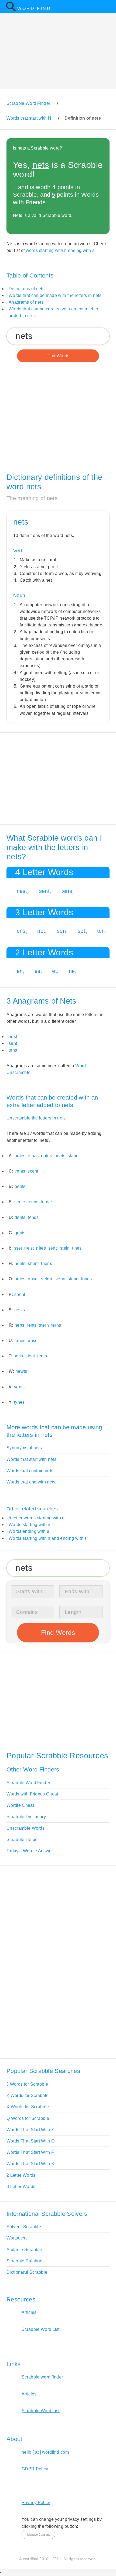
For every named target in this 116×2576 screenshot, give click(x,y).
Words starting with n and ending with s (48, 1538)
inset (17, 1248)
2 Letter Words (21, 2175)
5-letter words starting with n (37, 1518)
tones (86, 1279)
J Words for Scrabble (27, 2084)
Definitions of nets (27, 289)
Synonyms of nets (24, 1448)
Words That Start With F (30, 2152)
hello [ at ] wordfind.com (45, 2452)
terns (56, 1325)
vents (19, 1387)
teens (33, 1202)
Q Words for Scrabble (28, 2118)
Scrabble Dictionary (26, 1817)
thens (47, 1263)
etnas (33, 1156)
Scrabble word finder (42, 2377)
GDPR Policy (35, 2469)
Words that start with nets (31, 1459)
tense (46, 1202)
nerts (20, 1325)
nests (20, 1310)
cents (20, 1171)
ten (101, 931)
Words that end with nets (31, 1482)
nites (41, 1248)
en (20, 971)
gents (20, 1233)
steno (60, 1279)
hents (20, 1263)
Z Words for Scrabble (28, 2095)
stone (73, 1279)
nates (47, 1156)
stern (44, 1325)
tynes (19, 1402)
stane (73, 1156)
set (81, 931)
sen (61, 931)
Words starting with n (30, 1525)
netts (18, 1356)
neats (60, 1156)
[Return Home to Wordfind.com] (11, 10)
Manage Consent (38, 2535)
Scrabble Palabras (25, 2261)
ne (72, 971)
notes (20, 1279)
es (37, 971)
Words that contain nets (30, 1471)
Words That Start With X (30, 2164)
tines (77, 1248)
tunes (20, 1341)
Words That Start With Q (30, 2141)
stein (65, 1248)
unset (33, 1341)
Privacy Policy (36, 2503)
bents (20, 1186)
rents (32, 1325)
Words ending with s (29, 1531)
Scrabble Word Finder (28, 1783)
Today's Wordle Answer (30, 1851)
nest (22, 891)
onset (33, 1279)
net (41, 931)
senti (53, 1248)
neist (29, 1248)
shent (33, 1263)
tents (42, 1356)
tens (67, 891)
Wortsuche (17, 2238)
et (54, 971)
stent (30, 1356)
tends (33, 1217)
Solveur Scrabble (24, 2227)
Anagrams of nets (26, 302)
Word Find (34, 8)
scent (33, 1171)
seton (47, 1279)
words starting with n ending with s (60, 250)
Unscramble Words (25, 1828)
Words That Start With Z (30, 2130)
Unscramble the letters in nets (36, 1118)
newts (21, 1371)
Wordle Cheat (20, 1805)
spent (20, 1294)
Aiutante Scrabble (24, 2250)
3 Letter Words (21, 2187)
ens (21, 931)
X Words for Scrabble (28, 2107)
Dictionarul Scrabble (27, 2272)
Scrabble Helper (23, 1840)
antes (20, 1156)
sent (44, 891)
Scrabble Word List (41, 2329)
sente (20, 1202)
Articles (29, 2312)
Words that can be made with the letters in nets (55, 295)
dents (20, 1217)
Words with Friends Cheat (32, 1794)
